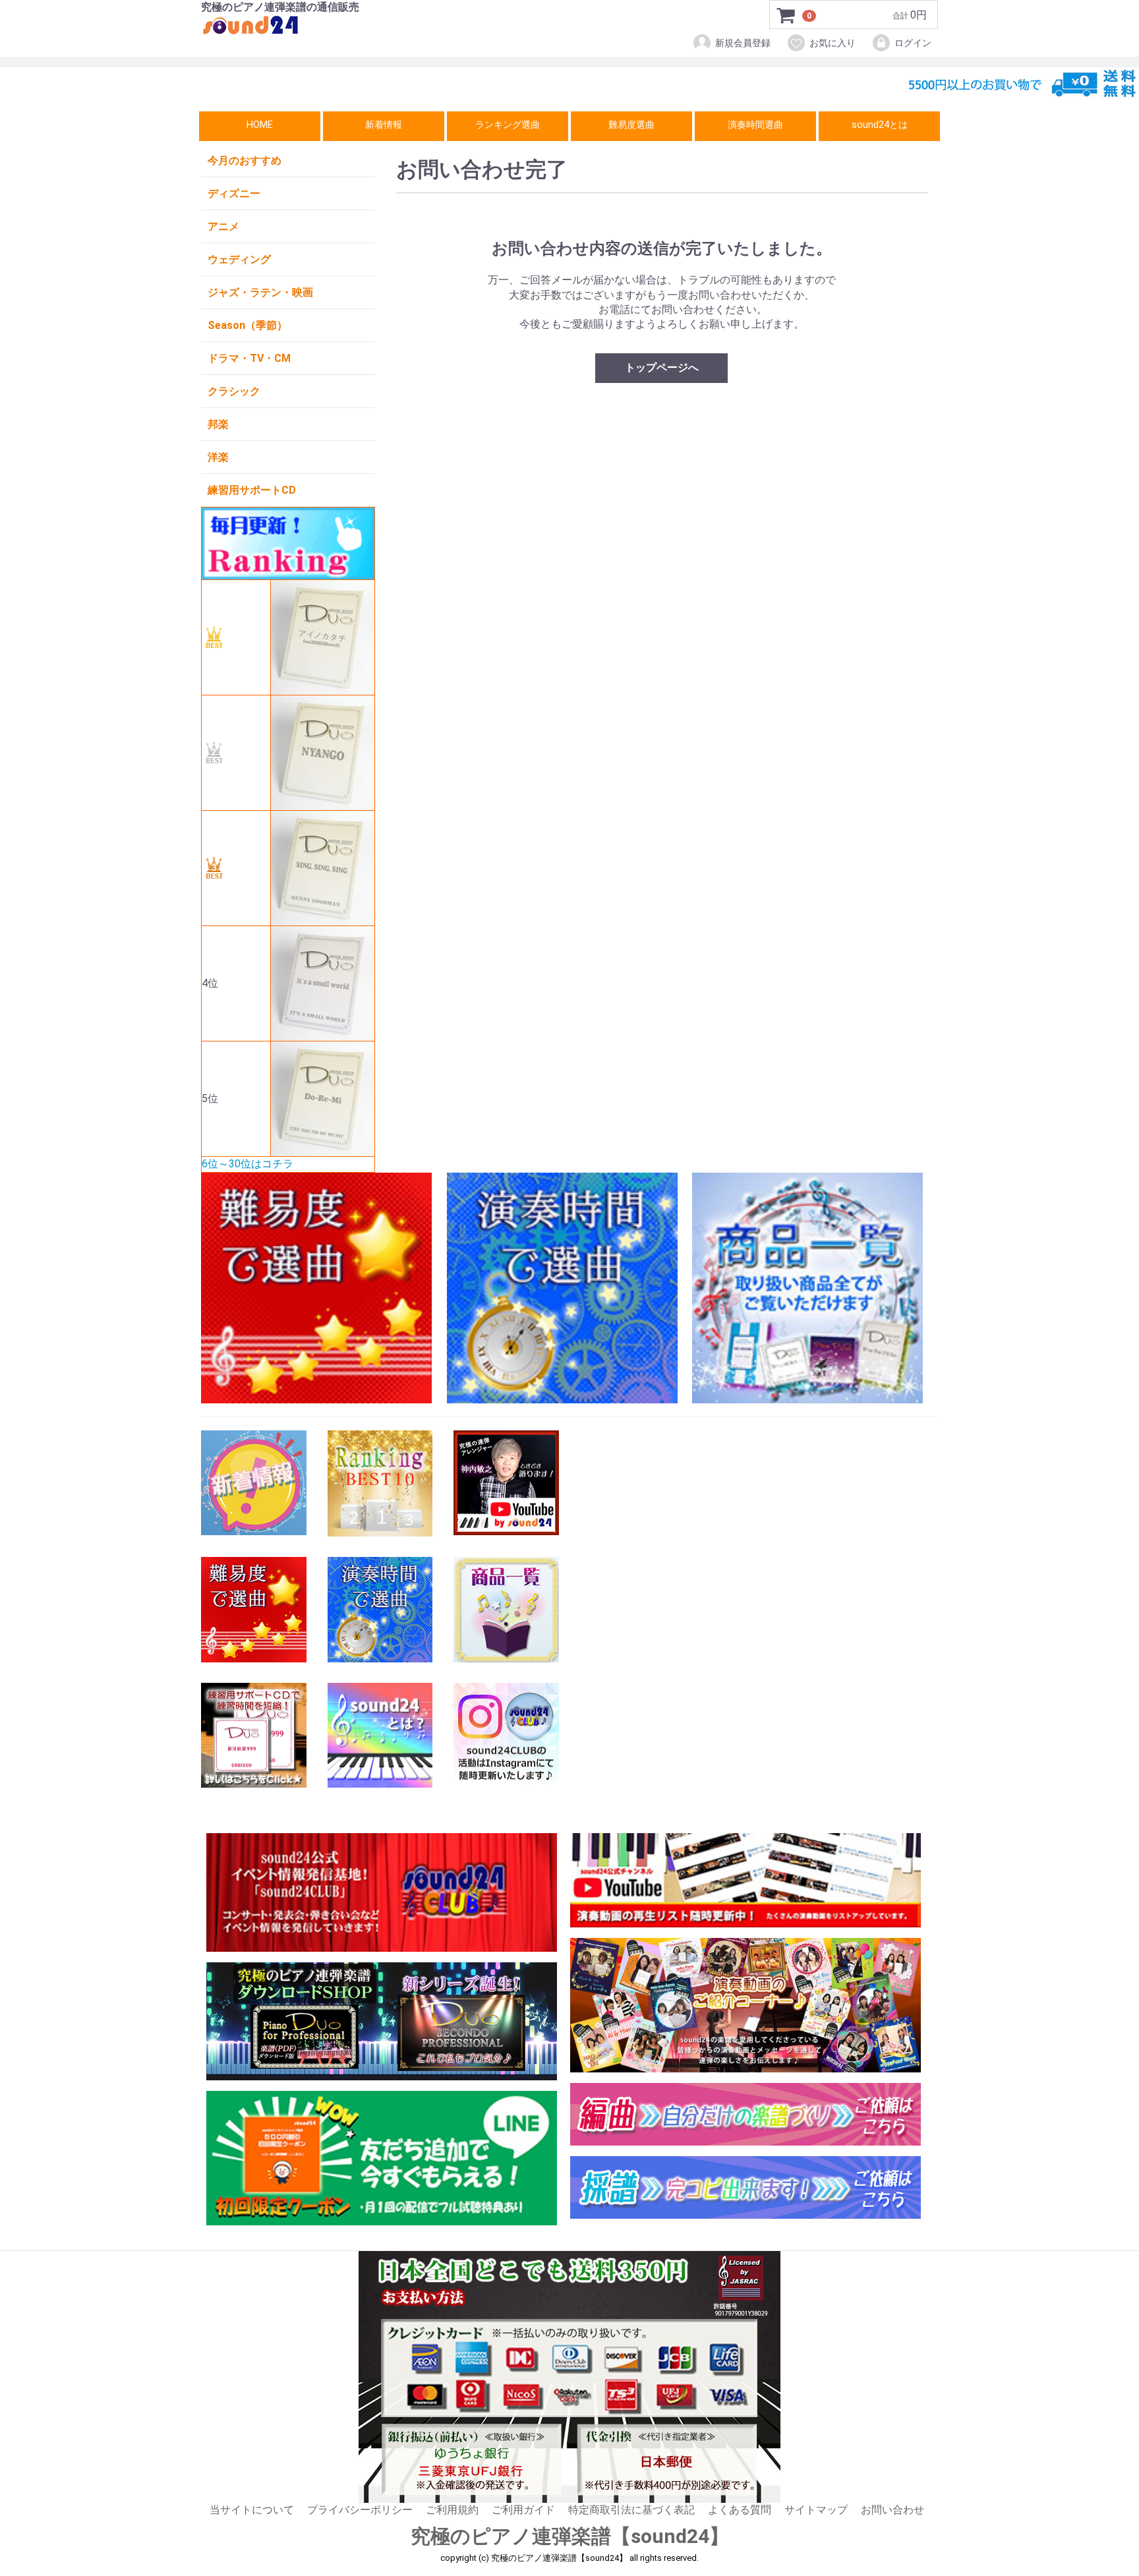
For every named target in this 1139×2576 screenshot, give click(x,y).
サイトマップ (816, 2510)
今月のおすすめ (245, 161)
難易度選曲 (631, 125)
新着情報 (384, 125)
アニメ (223, 226)
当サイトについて (252, 2510)
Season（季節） (248, 325)
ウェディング (239, 259)
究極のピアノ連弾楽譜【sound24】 (570, 2536)
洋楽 (218, 457)
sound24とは (880, 125)
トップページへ (662, 367)
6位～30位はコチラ (248, 1164)
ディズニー (234, 193)
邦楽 (218, 424)
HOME (260, 125)
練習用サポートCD (252, 490)
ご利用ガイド (523, 2510)
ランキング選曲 (508, 125)
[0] (786, 15)
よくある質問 (740, 2510)
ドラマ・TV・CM (249, 358)
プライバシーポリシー (360, 2510)
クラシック (234, 391)
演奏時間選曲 (755, 125)
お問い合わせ (892, 2510)
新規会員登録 (743, 43)
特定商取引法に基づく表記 (631, 2510)
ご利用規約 (452, 2510)
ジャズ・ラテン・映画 (260, 292)
